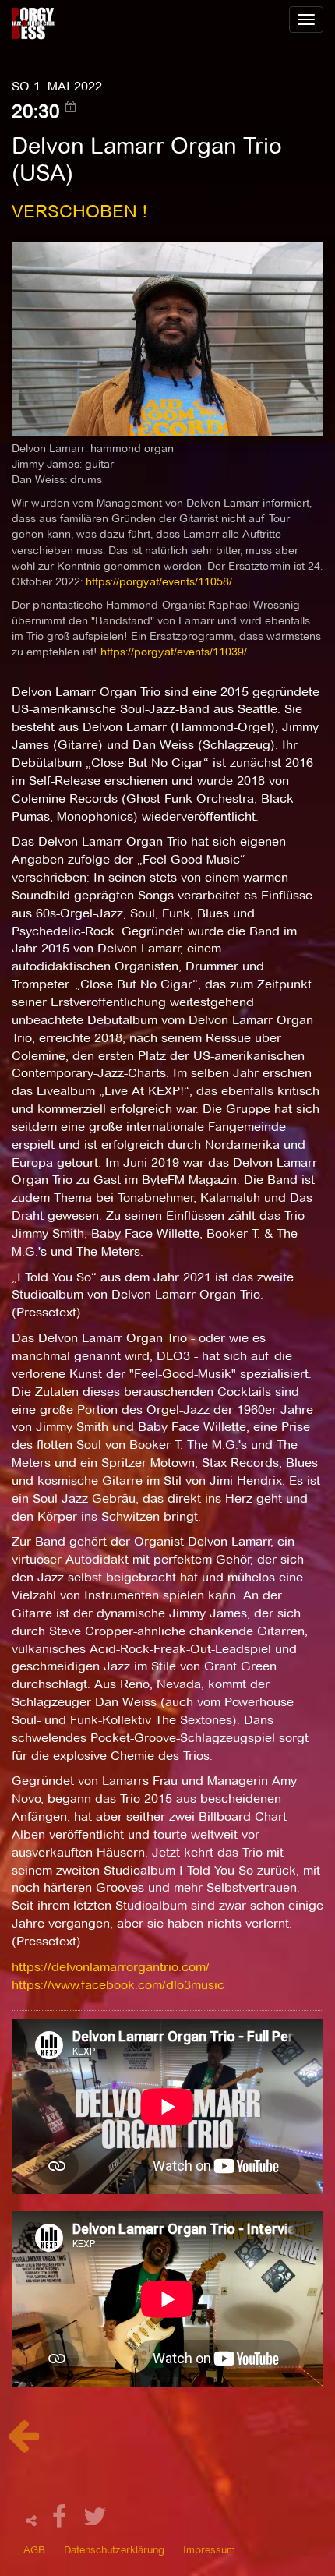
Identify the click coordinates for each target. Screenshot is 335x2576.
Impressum (209, 2549)
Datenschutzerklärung (114, 2549)
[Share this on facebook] (62, 2521)
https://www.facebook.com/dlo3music (118, 1985)
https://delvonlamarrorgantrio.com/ (111, 1967)
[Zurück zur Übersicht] (23, 2444)
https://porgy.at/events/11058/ (159, 581)
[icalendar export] (71, 107)
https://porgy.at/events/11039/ (174, 652)
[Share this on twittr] (95, 2521)
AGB (34, 2549)
